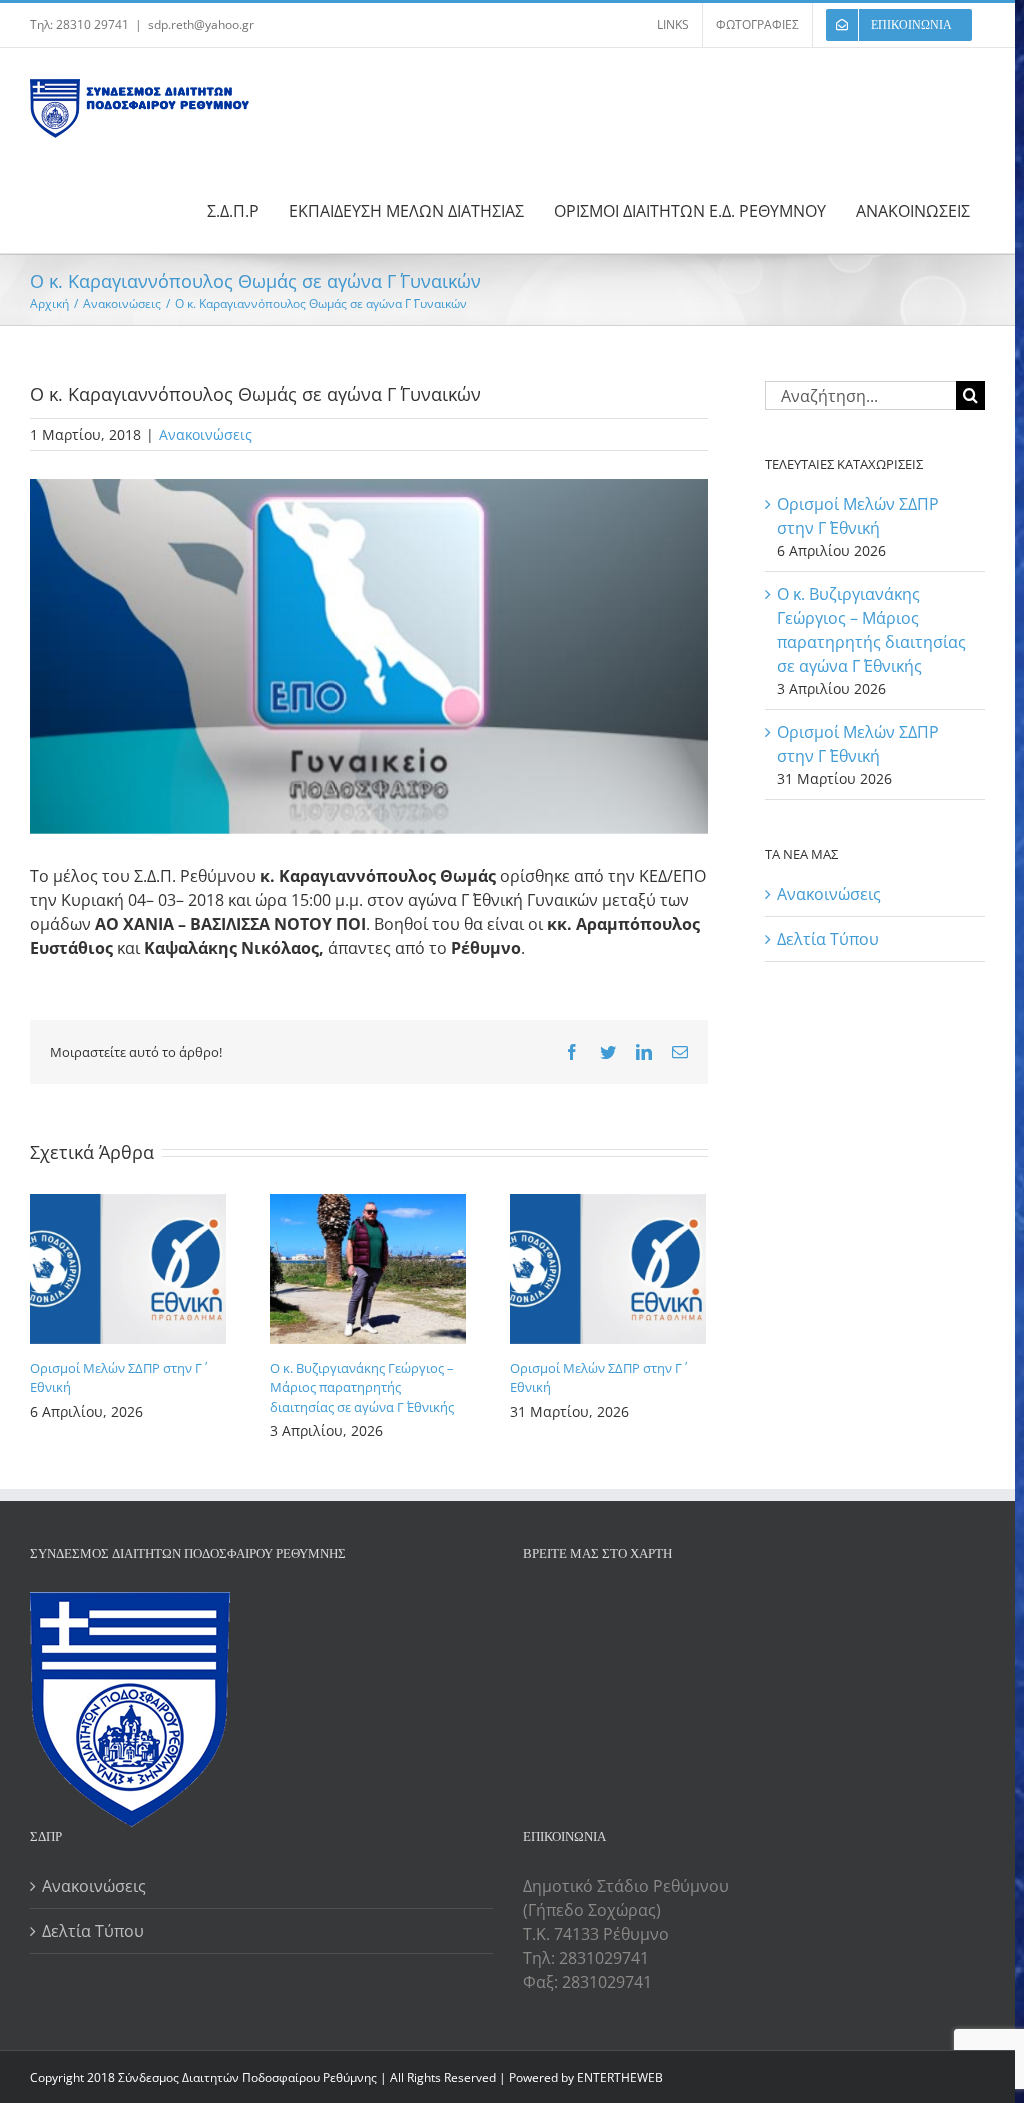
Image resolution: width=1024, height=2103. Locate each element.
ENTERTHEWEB (620, 2077)
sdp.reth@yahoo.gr (201, 24)
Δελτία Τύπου (828, 939)
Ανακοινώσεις (205, 434)
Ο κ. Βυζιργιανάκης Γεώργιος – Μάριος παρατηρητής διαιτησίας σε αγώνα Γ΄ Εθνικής (362, 1387)
